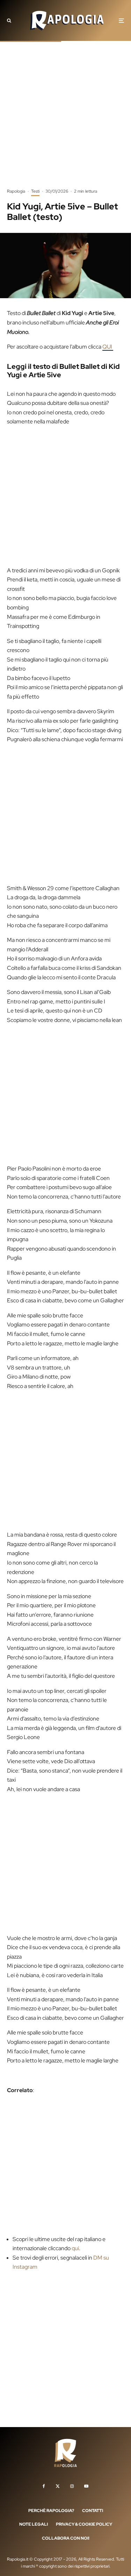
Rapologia (16, 191)
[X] (58, 2486)
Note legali (34, 2524)
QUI (108, 347)
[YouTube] (86, 2486)
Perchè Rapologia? (51, 2510)
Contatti (93, 2510)
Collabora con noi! (66, 2538)
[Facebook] (44, 2486)
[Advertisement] (65, 120)
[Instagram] (72, 2486)
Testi (35, 191)
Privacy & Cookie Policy (84, 2524)
